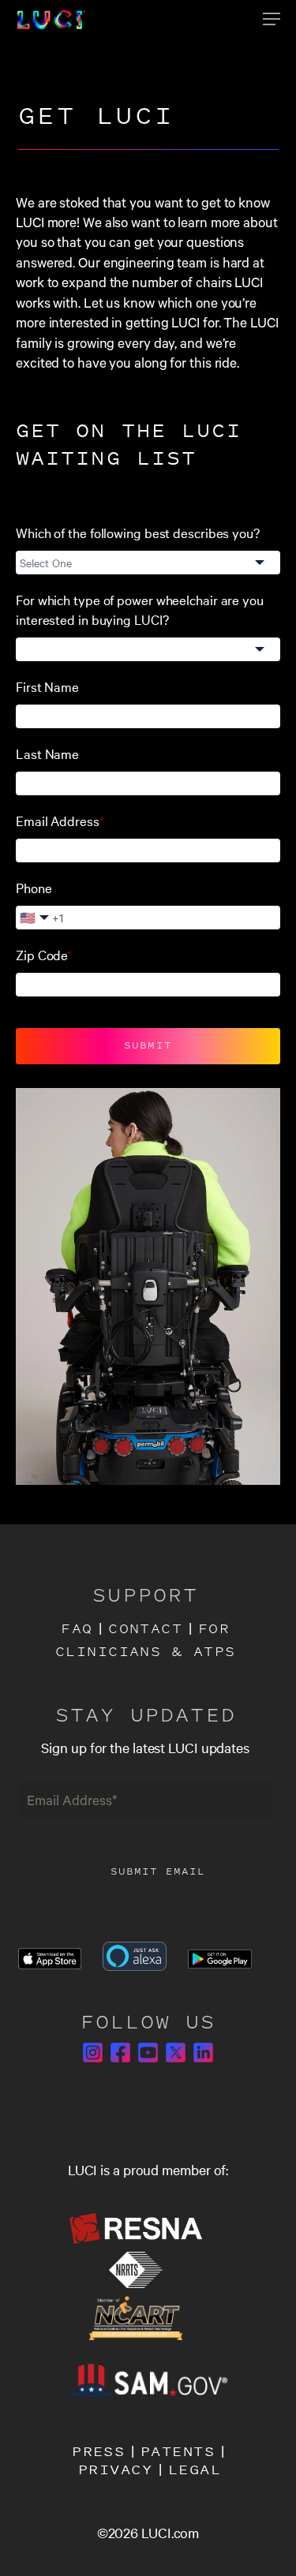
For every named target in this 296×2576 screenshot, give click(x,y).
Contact (145, 1630)
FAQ (77, 1630)
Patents (178, 2451)
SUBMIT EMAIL (158, 1872)
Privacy (115, 2469)
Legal (195, 2469)
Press (98, 2451)
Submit (148, 1046)
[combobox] (148, 563)
